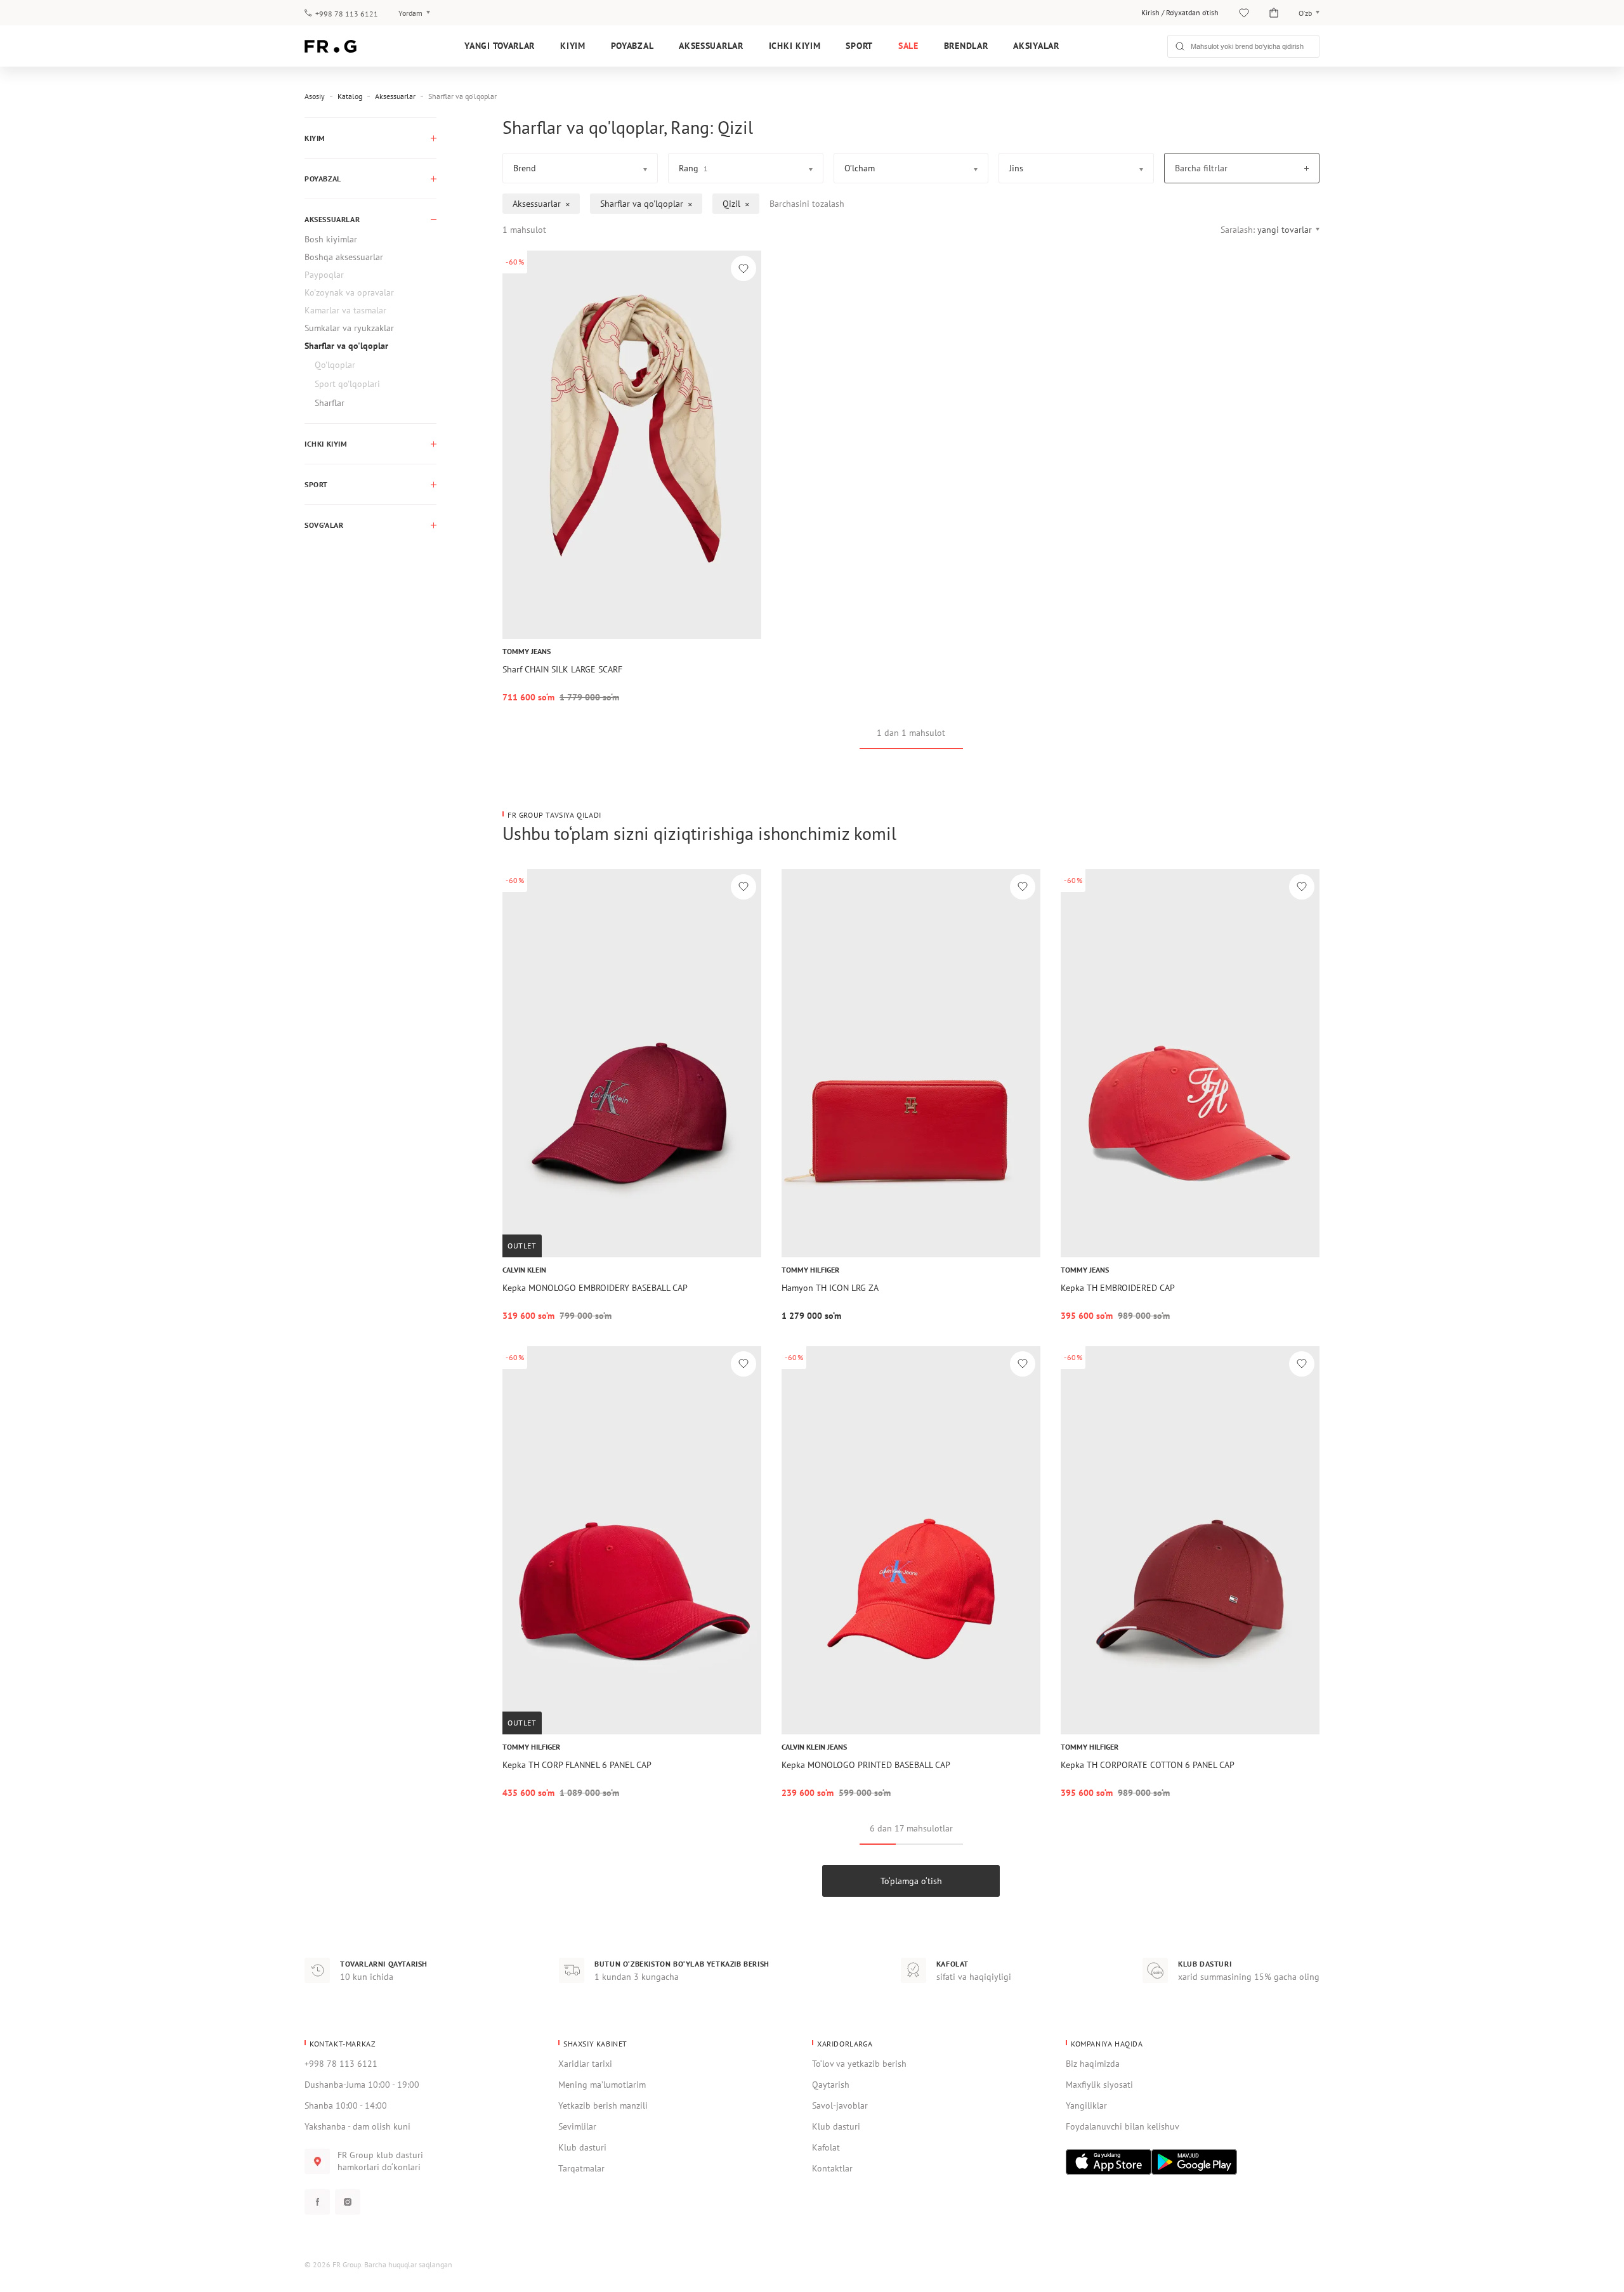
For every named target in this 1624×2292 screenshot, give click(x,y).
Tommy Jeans (527, 651)
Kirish (1150, 12)
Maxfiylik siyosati (1099, 2085)
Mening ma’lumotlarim (602, 2085)
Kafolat (826, 2147)
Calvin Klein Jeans (814, 1747)
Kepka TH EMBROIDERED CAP (1118, 1288)
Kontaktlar (832, 2168)
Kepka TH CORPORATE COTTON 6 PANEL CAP (1148, 1765)
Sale (908, 46)
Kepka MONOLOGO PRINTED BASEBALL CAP (866, 1765)
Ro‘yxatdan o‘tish (1192, 12)
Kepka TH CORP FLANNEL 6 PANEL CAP (577, 1765)
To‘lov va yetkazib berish (859, 2064)
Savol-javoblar (840, 2105)
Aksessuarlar (711, 46)
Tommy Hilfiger (810, 1270)
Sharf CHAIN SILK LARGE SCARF (562, 669)
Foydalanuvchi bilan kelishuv (1123, 2126)
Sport (859, 46)
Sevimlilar (577, 2126)
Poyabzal (632, 46)
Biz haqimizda (1093, 2064)
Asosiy (315, 96)
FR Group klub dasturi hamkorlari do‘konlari (380, 2161)
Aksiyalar (1036, 46)
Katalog (350, 96)
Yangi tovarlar (500, 46)
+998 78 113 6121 (347, 14)
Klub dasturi (582, 2147)
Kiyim (573, 46)
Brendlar (966, 46)
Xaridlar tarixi (585, 2064)
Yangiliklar (1086, 2105)
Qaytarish (831, 2085)
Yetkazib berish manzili (603, 2105)
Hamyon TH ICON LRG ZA (830, 1288)
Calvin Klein (524, 1270)
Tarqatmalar (581, 2168)
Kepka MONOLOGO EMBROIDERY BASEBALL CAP (595, 1288)
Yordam (410, 13)
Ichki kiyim (795, 46)
